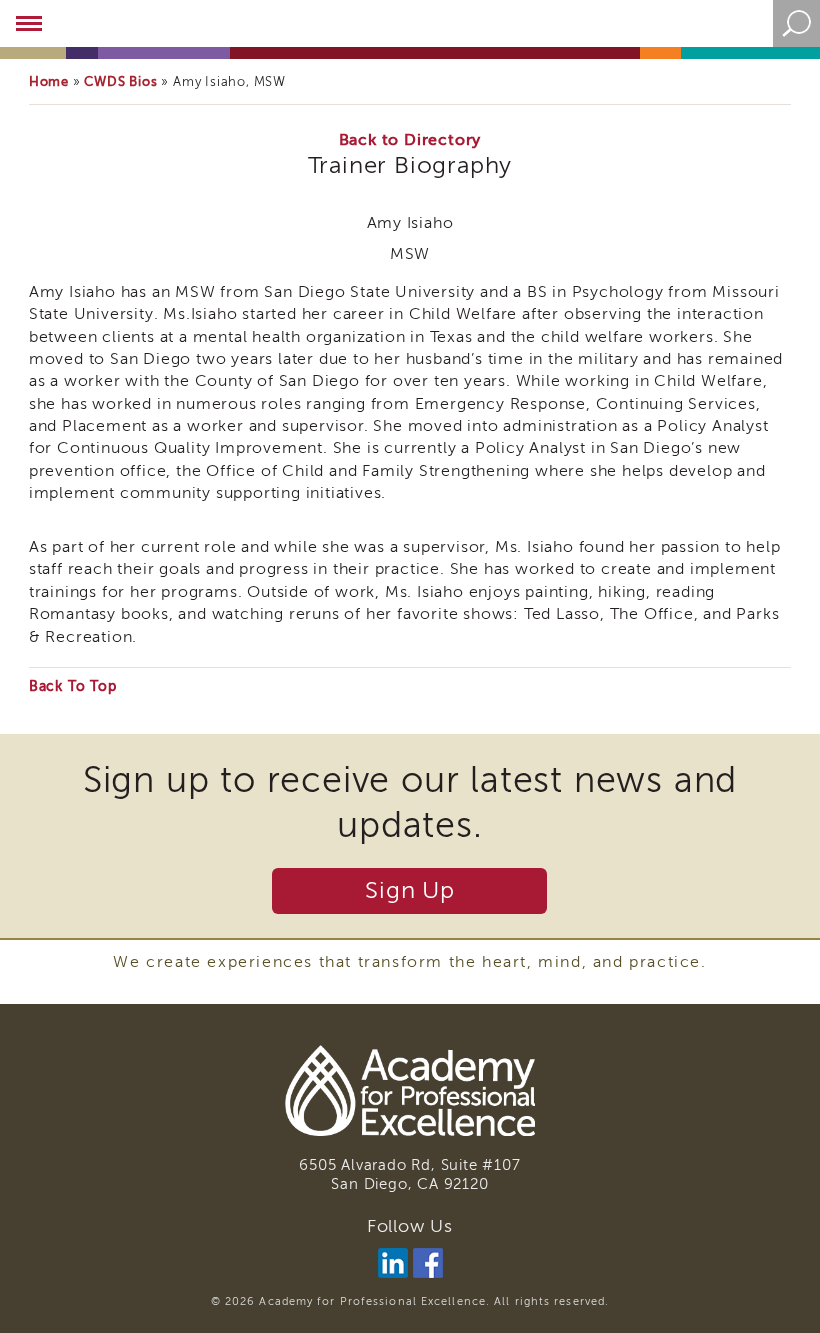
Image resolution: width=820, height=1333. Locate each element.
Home (49, 81)
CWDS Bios (120, 81)
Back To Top (73, 686)
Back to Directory (410, 140)
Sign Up (410, 890)
